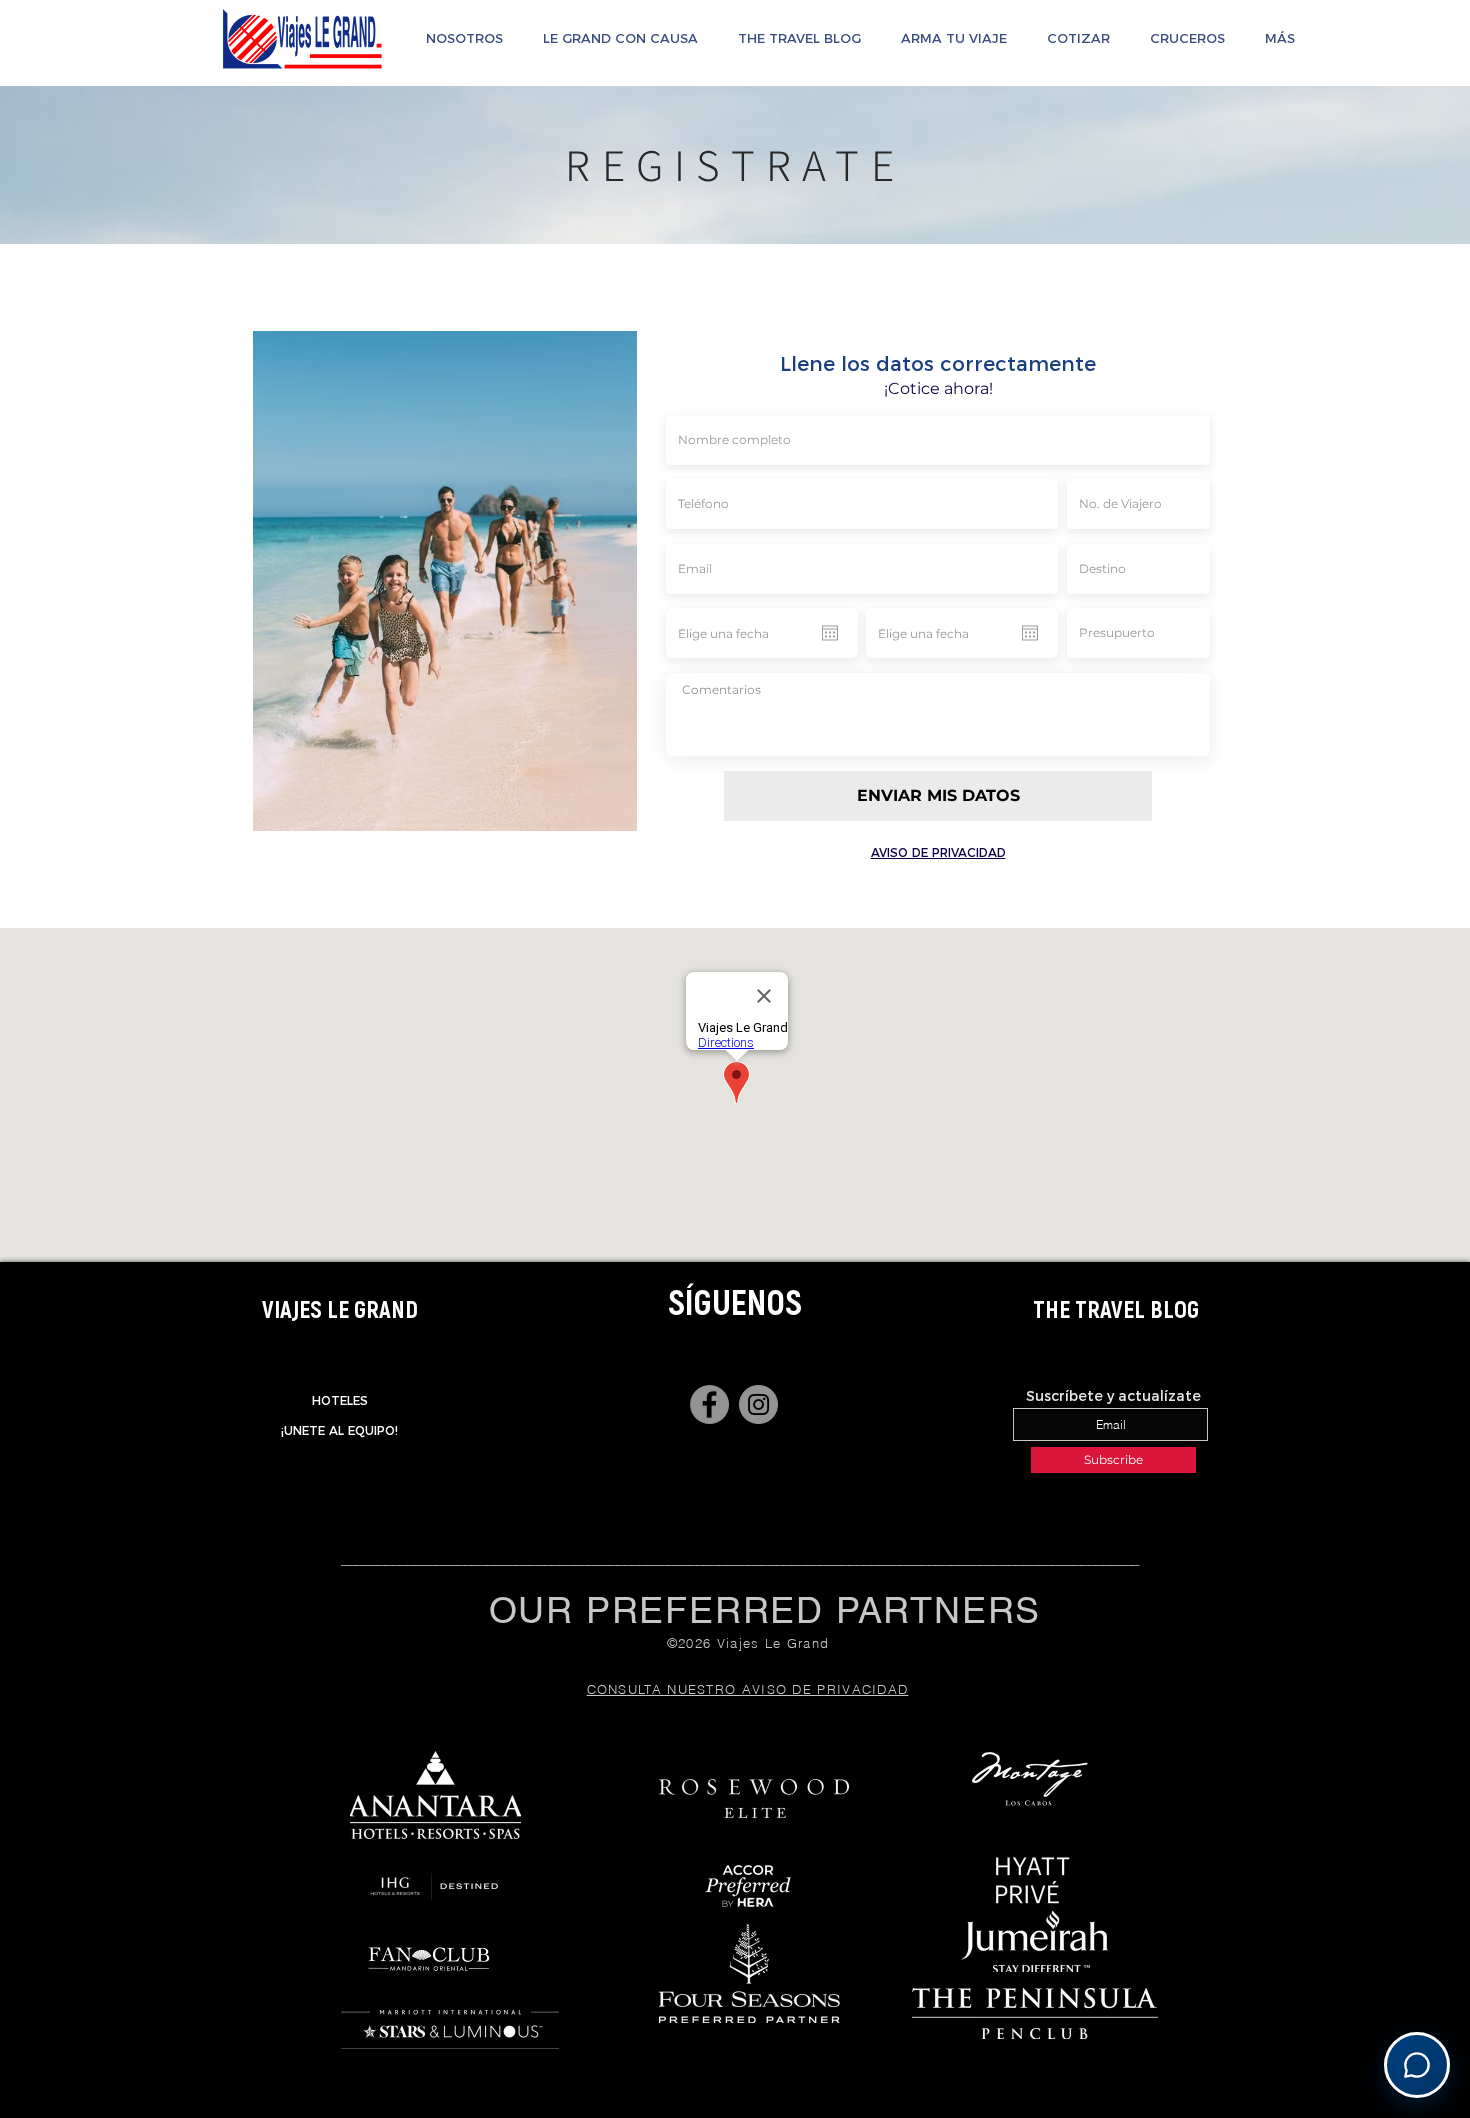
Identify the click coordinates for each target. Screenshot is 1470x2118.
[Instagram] (758, 1404)
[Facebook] (709, 1404)
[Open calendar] (830, 633)
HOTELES (340, 1400)
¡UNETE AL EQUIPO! (339, 1430)
